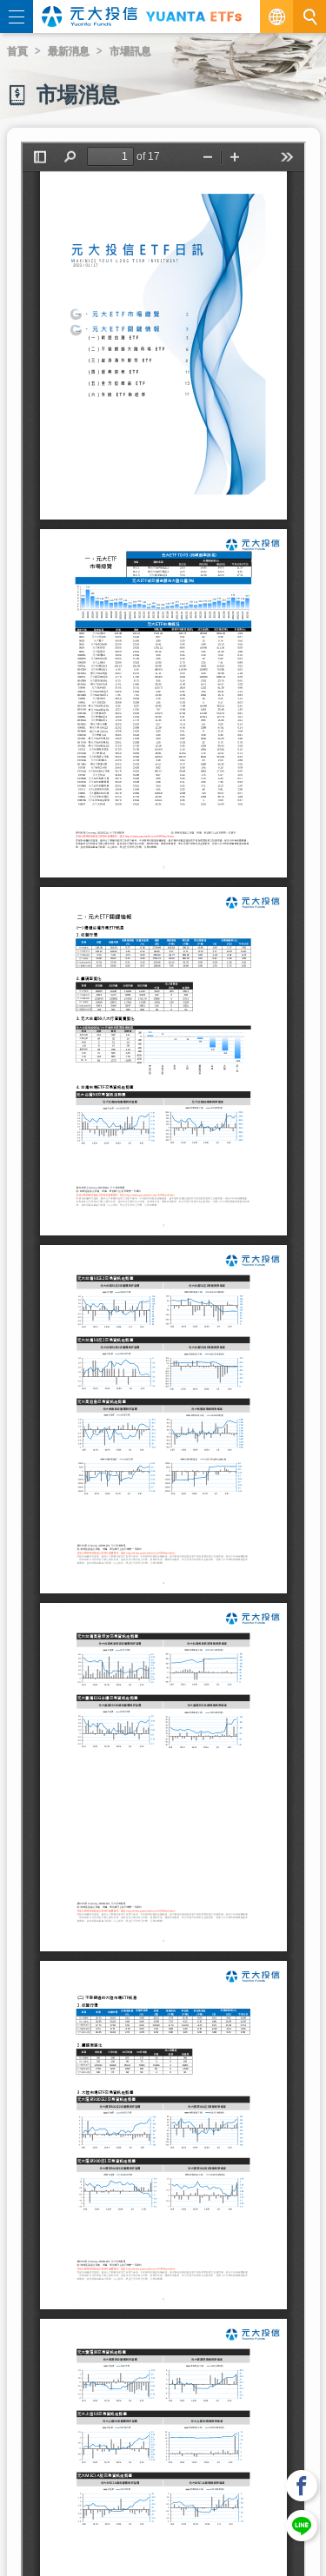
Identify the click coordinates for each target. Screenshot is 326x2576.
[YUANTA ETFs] (194, 16)
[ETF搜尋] (309, 17)
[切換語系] (276, 17)
